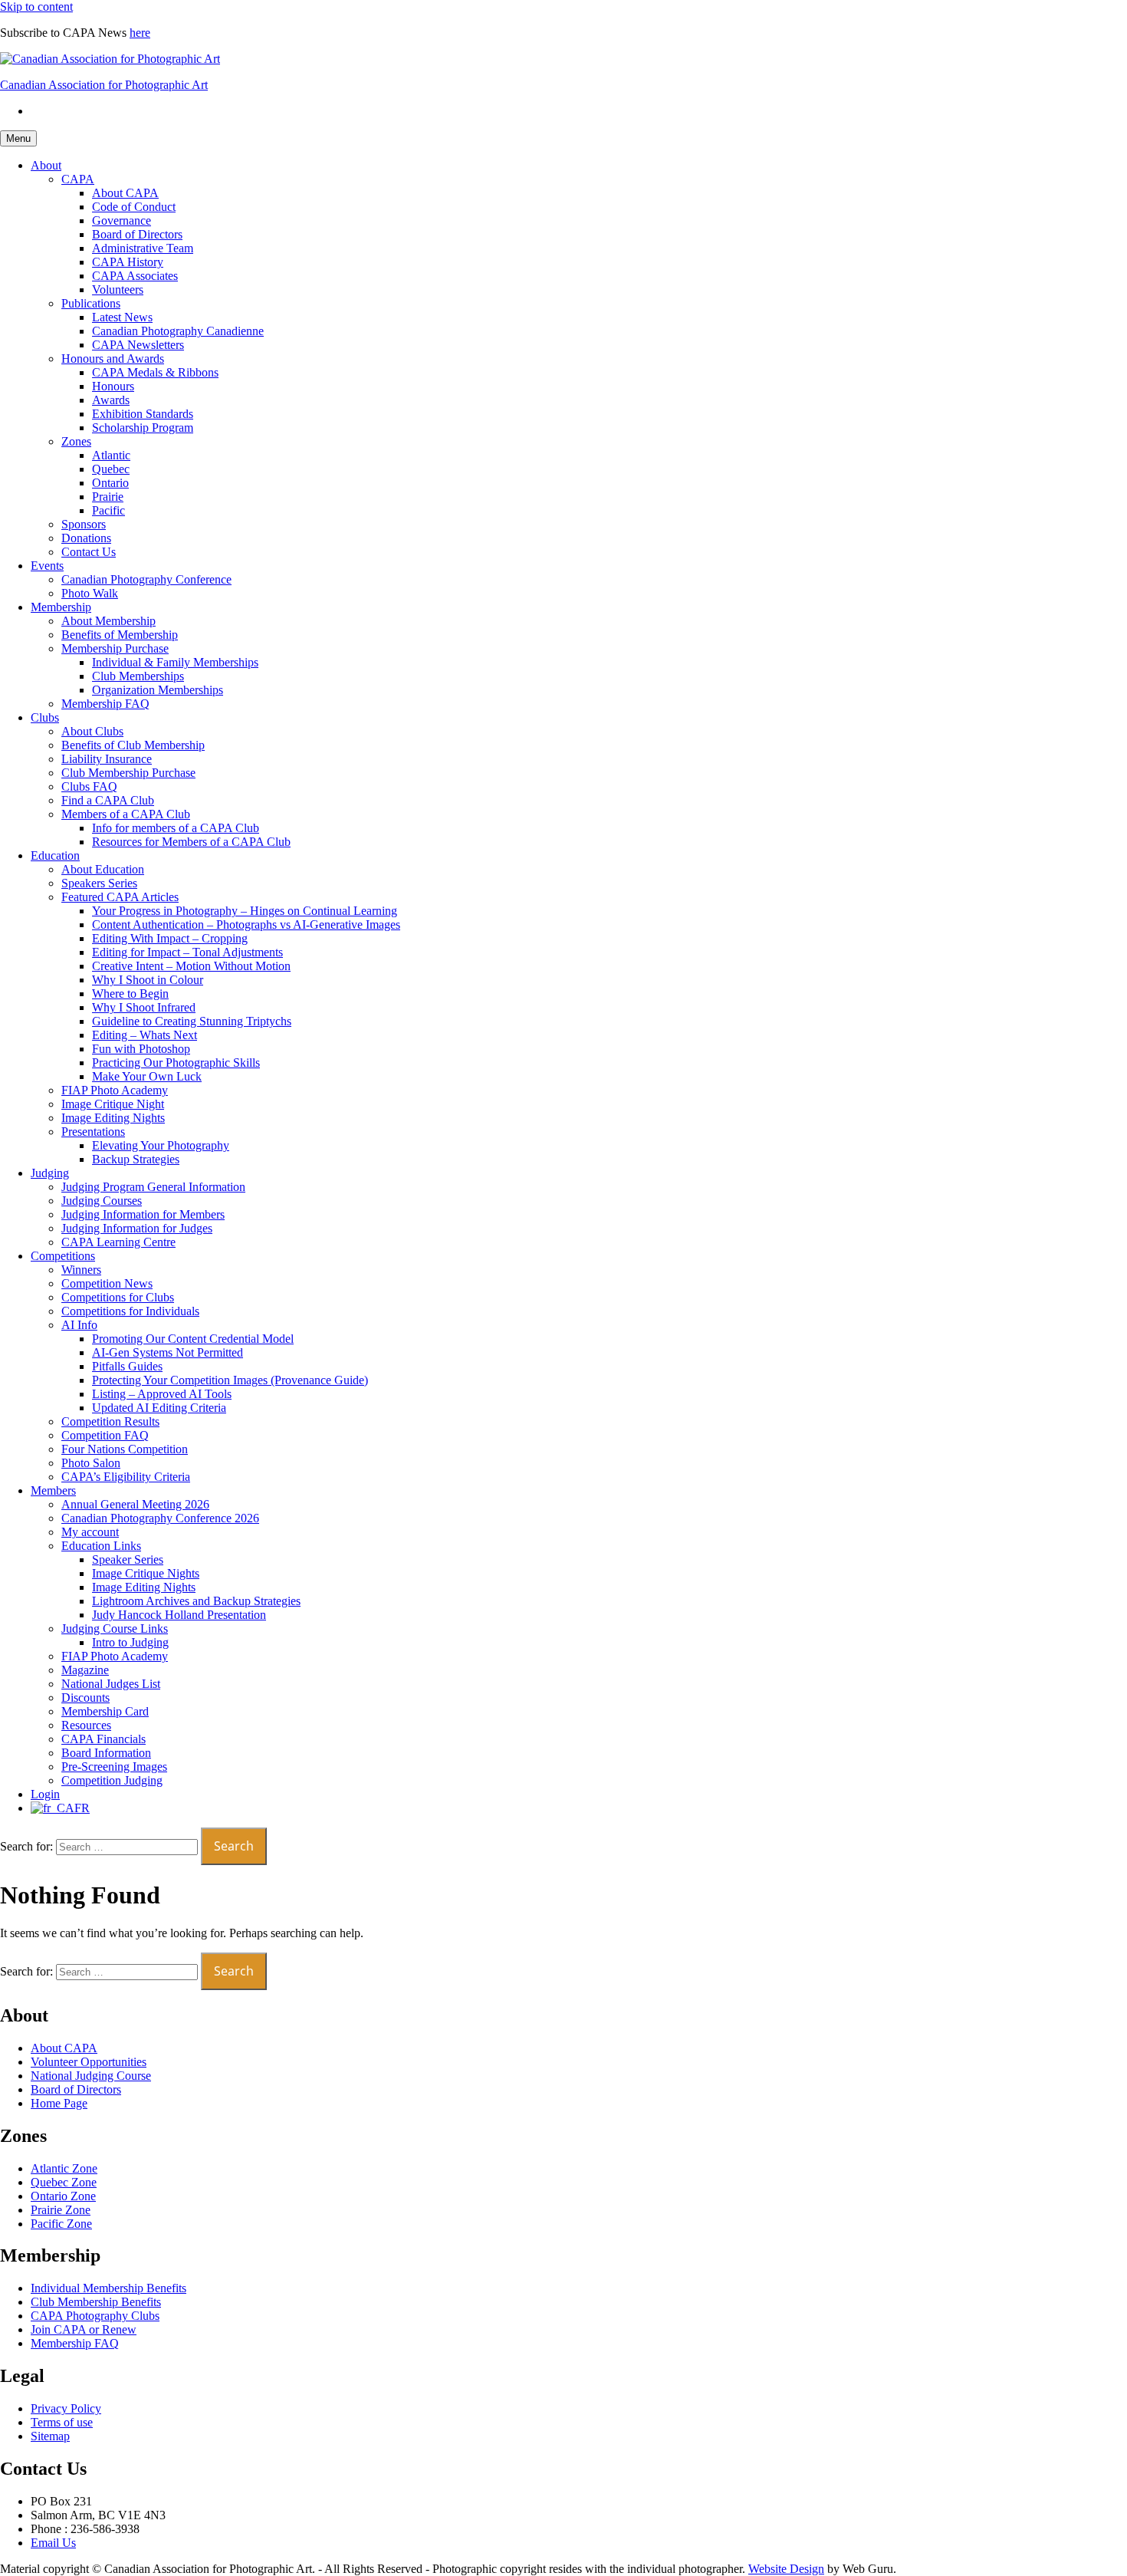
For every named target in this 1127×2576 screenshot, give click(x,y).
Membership (61, 607)
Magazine (85, 1670)
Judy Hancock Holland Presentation (179, 1615)
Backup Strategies (136, 1159)
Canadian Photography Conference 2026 (160, 1518)
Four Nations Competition (125, 1449)
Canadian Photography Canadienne (178, 331)
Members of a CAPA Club (126, 814)
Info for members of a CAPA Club (176, 828)
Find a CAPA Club (108, 800)
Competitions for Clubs (118, 1297)
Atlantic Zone (64, 2168)
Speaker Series (128, 1559)
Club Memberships (138, 676)
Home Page (59, 2103)
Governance (122, 220)
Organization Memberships (158, 690)
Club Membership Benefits (96, 2302)
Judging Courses (102, 1201)
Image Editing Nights (113, 1118)
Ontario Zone (63, 2196)
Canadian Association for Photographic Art (104, 85)
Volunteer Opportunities (89, 2062)
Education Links (101, 1546)
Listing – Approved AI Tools (162, 1394)
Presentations (93, 1132)
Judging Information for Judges (137, 1228)
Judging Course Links (115, 1629)
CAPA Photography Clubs (95, 2316)
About (46, 165)
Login (45, 1794)
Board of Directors (137, 234)
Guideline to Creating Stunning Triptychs (192, 1021)
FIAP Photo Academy (115, 1090)
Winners (81, 1270)
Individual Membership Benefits (108, 2288)
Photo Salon (91, 1463)
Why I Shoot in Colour (148, 980)
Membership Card (105, 1711)
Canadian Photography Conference (146, 579)
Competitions (63, 1256)
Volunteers (118, 290)
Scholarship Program (143, 428)
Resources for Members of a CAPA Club (191, 842)
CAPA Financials (103, 1739)
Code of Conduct (134, 207)
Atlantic (111, 455)
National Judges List (111, 1684)
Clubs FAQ (89, 786)
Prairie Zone (61, 2210)
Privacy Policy (66, 2408)
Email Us (53, 2543)
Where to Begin (130, 994)
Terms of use (62, 2422)
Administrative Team (143, 248)
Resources (86, 1725)
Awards (111, 400)
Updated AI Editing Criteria (159, 1408)
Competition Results (110, 1421)
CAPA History (128, 262)
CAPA (78, 179)
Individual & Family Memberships (175, 662)
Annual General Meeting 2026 (135, 1504)
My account (90, 1532)
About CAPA (125, 193)
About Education (103, 869)
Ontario (110, 483)
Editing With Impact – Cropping (170, 938)
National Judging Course (91, 2076)
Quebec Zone (64, 2182)
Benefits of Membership (120, 635)
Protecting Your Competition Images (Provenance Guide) (230, 1380)
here (140, 33)
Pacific (108, 510)
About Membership (108, 621)
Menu (18, 138)
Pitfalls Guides (127, 1366)
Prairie (108, 497)
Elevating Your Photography (161, 1145)
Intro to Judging (130, 1642)
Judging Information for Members (143, 1214)
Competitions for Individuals (130, 1311)
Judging (50, 1173)
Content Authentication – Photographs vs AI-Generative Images (246, 924)
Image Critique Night (113, 1104)
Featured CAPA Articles (120, 897)
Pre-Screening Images (114, 1767)
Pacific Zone (61, 2224)
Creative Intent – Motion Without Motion (191, 966)
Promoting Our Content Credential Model (193, 1339)
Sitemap (50, 2436)
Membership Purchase (115, 648)
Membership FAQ (105, 704)
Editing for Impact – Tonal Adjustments (187, 952)
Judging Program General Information (153, 1187)
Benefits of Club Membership (133, 745)
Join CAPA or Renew (84, 2329)
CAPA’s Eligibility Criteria (126, 1477)
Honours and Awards (113, 359)
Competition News (107, 1283)
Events (47, 566)
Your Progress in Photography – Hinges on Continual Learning (245, 911)
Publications (91, 303)
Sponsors (84, 524)
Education (55, 855)
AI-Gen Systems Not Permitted (168, 1352)
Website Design (786, 2569)
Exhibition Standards (143, 414)
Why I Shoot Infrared (144, 1007)
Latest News (122, 317)
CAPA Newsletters (138, 345)
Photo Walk (90, 593)
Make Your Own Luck (147, 1076)
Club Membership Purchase (128, 773)
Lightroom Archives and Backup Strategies (196, 1601)
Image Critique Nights (146, 1573)
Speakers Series (99, 883)
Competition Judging (112, 1780)
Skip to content (36, 7)
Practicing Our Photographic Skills (176, 1063)
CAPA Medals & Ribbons (155, 372)
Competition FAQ (105, 1435)
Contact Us (89, 552)
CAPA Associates (135, 276)
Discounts (85, 1698)
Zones (76, 441)
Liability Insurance (107, 759)
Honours (113, 386)
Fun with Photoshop (141, 1049)
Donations (86, 538)
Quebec (111, 469)
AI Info (79, 1325)
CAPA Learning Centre (118, 1242)
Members (53, 1490)
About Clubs (92, 731)
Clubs (45, 717)
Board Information (106, 1753)
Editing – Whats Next (145, 1035)
